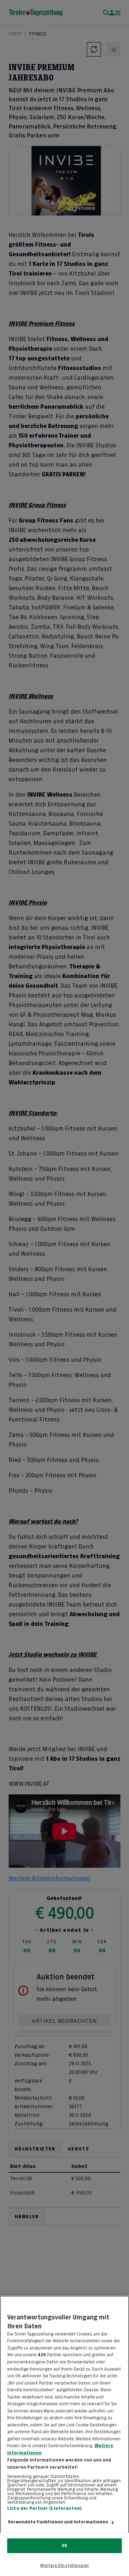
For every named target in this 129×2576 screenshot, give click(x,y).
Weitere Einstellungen (64, 2566)
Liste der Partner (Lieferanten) (44, 2508)
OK (64, 2546)
